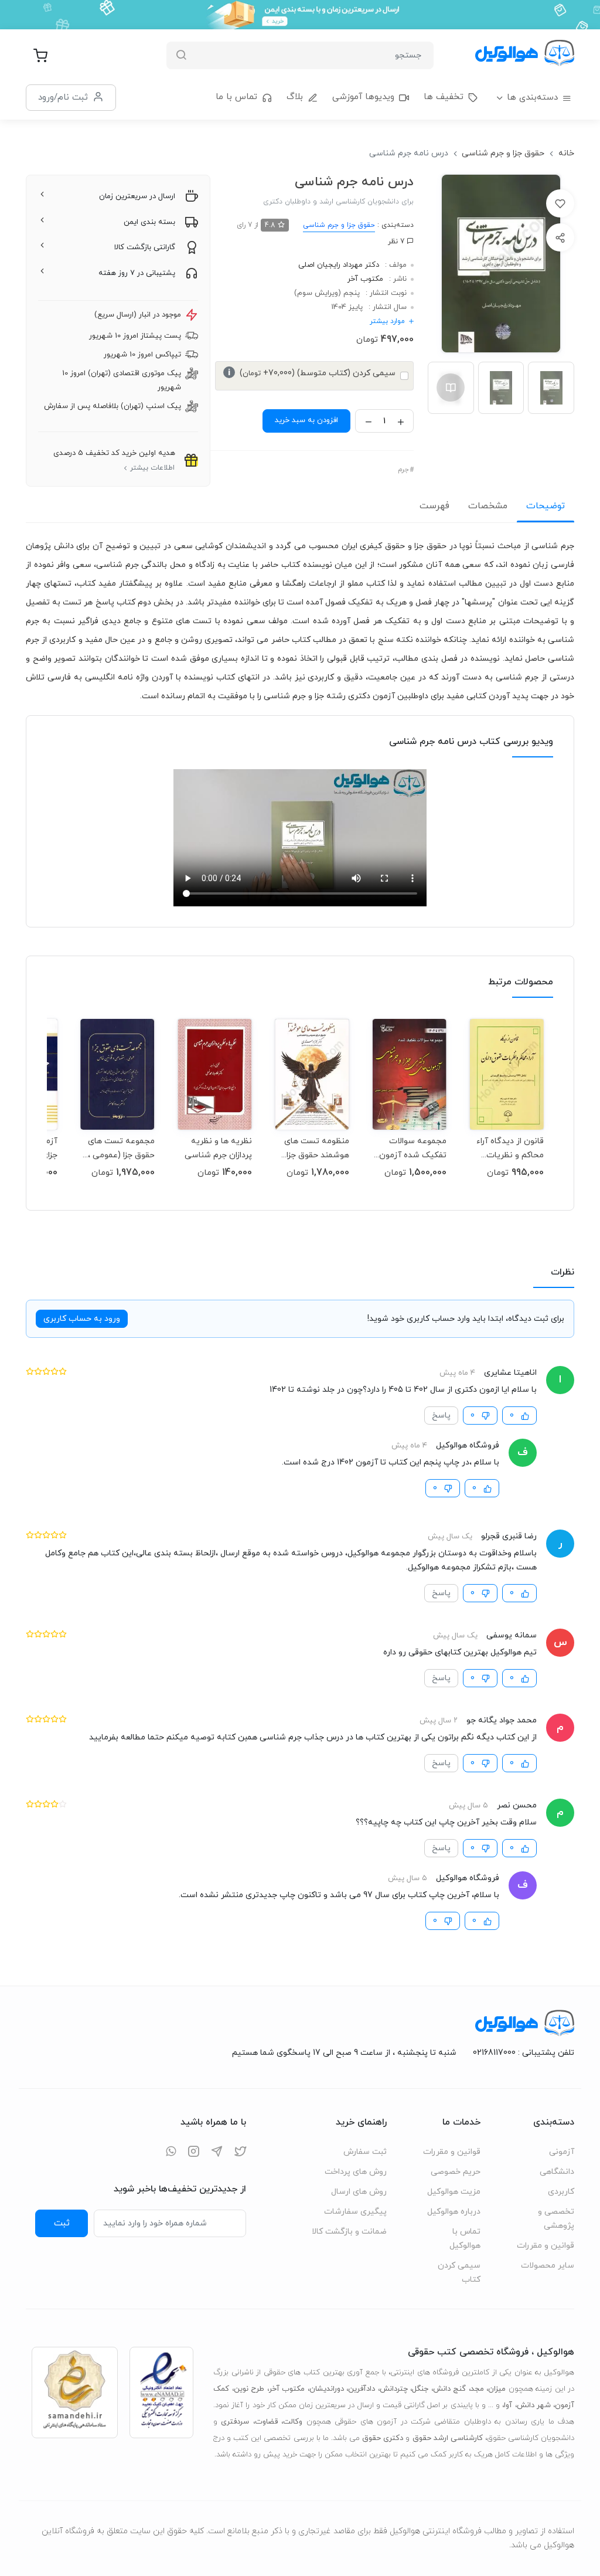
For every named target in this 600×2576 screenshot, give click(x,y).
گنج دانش (450, 2389)
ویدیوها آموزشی (363, 97)
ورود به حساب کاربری (82, 1319)
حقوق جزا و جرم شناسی (503, 153)
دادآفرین (362, 2389)
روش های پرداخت (356, 2172)
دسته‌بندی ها (532, 98)
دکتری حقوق (383, 2438)
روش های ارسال (359, 2192)
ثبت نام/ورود (63, 97)
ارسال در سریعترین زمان (137, 196)
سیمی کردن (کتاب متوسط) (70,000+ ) (312, 373)
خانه (566, 153)
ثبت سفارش (365, 2152)
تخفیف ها (444, 97)
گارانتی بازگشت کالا (145, 247)
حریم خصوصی (456, 2172)
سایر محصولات (548, 2266)
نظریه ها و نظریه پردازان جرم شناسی (218, 1148)
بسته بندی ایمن (149, 222)
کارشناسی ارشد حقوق (448, 2438)
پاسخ (441, 1416)
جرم (403, 470)
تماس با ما (236, 97)
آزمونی (562, 2152)
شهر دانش (534, 2405)
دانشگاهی (557, 2172)
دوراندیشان (327, 2389)
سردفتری (235, 2422)
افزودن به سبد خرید (306, 420)
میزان (497, 2389)
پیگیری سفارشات (355, 2212)
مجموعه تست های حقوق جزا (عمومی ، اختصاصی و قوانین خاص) (121, 1148)
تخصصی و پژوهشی (556, 2219)
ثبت (62, 2223)
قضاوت (266, 2422)
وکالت (293, 2422)
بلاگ (295, 97)
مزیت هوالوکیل (454, 2192)
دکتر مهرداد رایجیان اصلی (339, 265)
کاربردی (561, 2192)
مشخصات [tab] (488, 506)
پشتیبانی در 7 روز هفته (137, 273)
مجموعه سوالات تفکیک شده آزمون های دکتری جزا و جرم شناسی (410, 1148)
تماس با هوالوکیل (465, 2239)
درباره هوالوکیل (454, 2212)
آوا (508, 2405)
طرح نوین (249, 2389)
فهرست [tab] (434, 506)
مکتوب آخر (365, 279)
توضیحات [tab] (546, 506)
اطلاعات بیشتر (152, 468)
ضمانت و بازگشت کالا (349, 2232)
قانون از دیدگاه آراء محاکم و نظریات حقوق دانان (510, 1148)
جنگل (420, 2389)
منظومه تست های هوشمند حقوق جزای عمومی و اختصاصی (315, 1148)
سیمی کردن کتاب (459, 2273)
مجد (477, 2389)
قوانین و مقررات (546, 2246)
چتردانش (394, 2389)
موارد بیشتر (387, 321)
